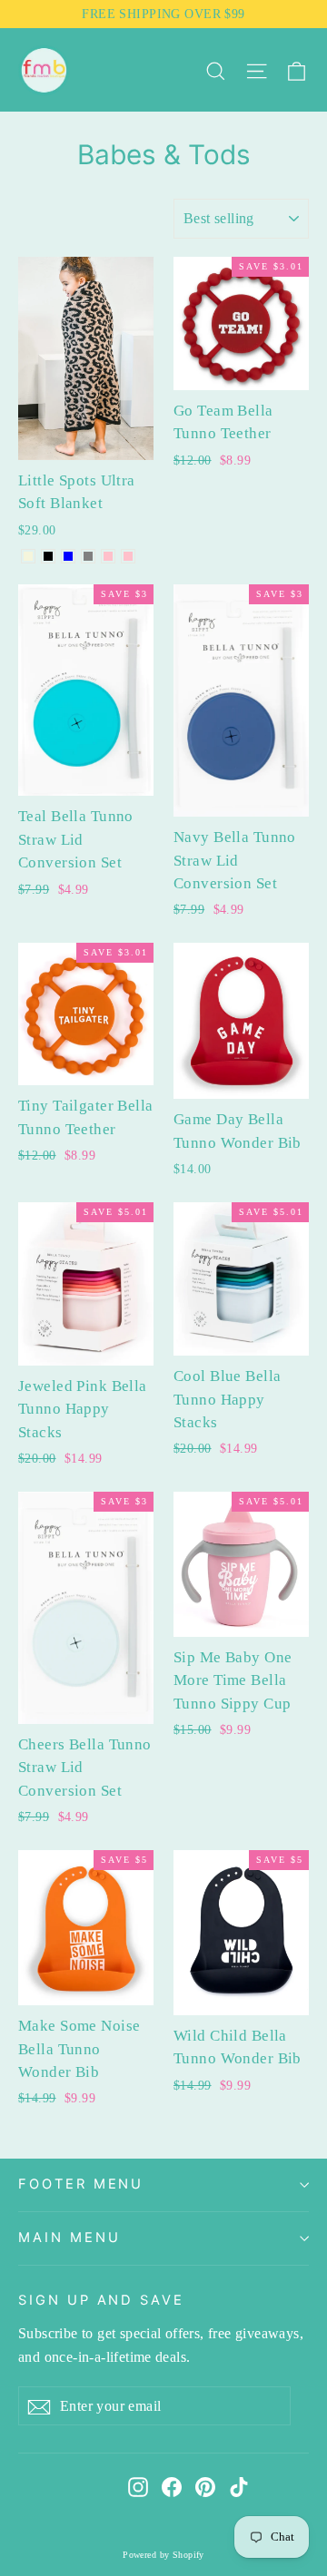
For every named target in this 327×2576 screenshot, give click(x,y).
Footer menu (81, 2184)
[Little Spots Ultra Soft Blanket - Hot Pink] (108, 556)
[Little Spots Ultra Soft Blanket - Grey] (88, 556)
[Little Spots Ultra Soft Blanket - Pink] (128, 556)
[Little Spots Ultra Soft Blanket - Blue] (68, 556)
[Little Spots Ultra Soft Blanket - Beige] (28, 556)
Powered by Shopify (163, 2555)
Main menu (69, 2238)
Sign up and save (101, 2300)
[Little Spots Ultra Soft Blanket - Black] (48, 556)
